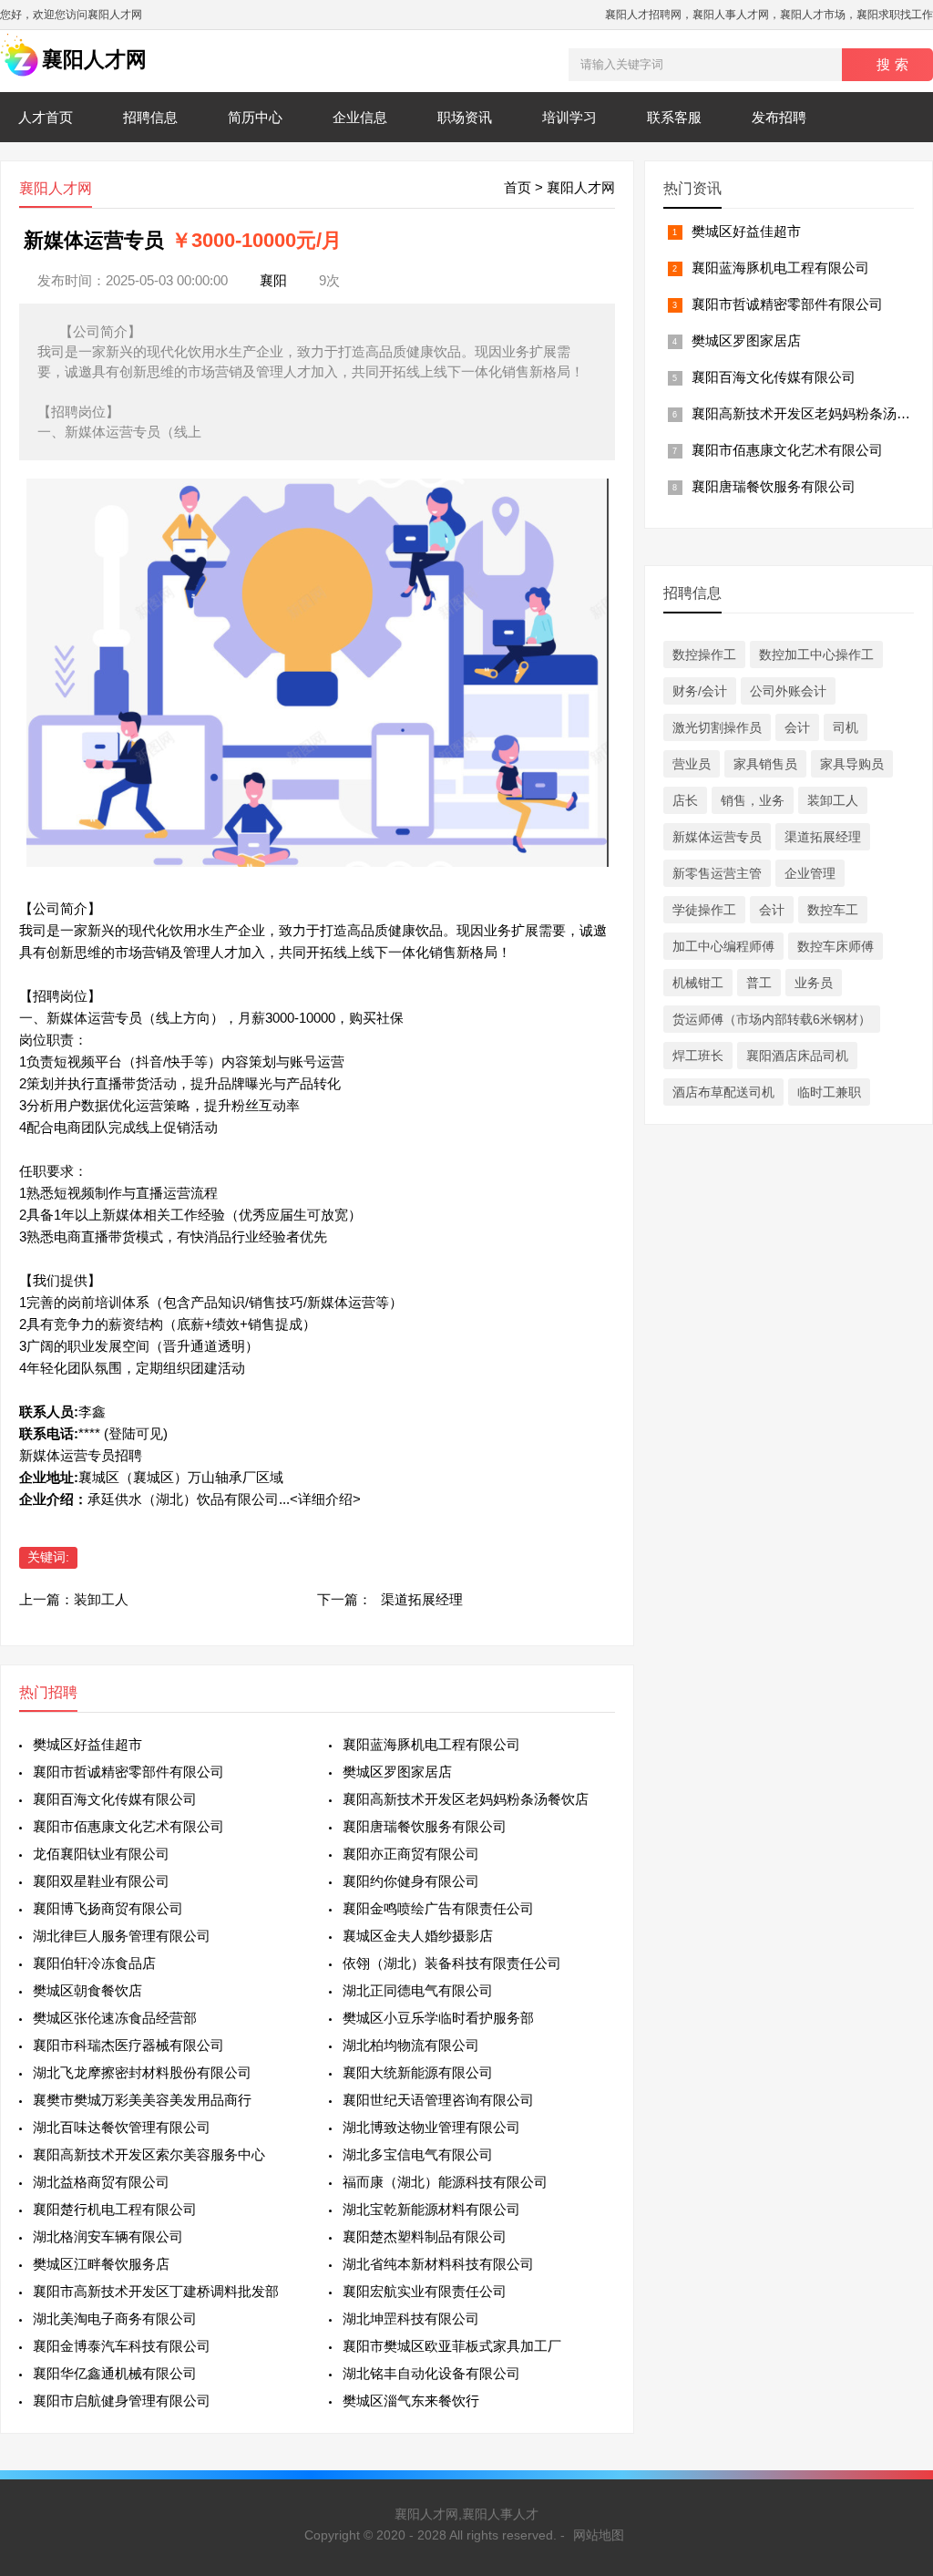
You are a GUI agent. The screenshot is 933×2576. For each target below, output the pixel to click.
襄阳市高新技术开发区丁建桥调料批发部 (156, 2291)
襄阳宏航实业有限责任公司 (425, 2291)
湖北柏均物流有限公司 (411, 2045)
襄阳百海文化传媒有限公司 (115, 1799)
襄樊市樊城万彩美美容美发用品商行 (142, 2100)
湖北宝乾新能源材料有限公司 (431, 2209)
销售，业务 (753, 800)
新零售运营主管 (717, 873)
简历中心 (255, 117)
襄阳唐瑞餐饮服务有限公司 (425, 1826)
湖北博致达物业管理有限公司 (431, 2127)
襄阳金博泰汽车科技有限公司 (122, 2346)
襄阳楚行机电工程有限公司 (115, 2209)
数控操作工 (704, 654)
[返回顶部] (896, 2299)
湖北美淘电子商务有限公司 (115, 2318)
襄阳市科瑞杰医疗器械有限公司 (128, 2045)
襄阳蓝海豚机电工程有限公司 (431, 1744)
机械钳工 (698, 983)
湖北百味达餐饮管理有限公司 (122, 2127)
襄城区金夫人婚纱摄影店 (418, 1936)
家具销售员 (765, 764)
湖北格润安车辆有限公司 (108, 2236)
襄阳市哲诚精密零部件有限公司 (128, 1772)
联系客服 (674, 117)
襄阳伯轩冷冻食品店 (94, 1963)
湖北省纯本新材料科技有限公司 (438, 2264)
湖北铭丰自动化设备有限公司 (431, 2373)
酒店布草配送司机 (723, 1092)
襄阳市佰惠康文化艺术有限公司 (128, 1826)
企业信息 (360, 117)
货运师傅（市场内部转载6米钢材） (772, 1019)
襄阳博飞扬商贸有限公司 (108, 1908)
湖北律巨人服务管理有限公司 (122, 1936)
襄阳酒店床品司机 (797, 1056)
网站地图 (599, 2535)
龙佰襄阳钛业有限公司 (101, 1854)
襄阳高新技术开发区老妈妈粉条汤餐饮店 (466, 1799)
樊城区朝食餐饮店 (87, 1990)
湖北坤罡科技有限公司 (411, 2318)
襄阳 (273, 280)
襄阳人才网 (581, 187)
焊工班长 (698, 1056)
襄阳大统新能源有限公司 (418, 2072)
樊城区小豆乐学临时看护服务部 (438, 2018)
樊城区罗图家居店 (397, 1772)
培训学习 (569, 117)
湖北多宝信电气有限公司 (418, 2154)
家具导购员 (852, 764)
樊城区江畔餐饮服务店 (101, 2264)
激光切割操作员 (717, 727)
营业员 (692, 764)
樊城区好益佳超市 (87, 1744)
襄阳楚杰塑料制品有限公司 (425, 2236)
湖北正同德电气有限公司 (418, 1990)
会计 (797, 727)
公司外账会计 (788, 691)
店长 (685, 800)
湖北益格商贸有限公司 (101, 2182)
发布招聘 (779, 117)
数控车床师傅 (836, 946)
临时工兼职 (829, 1092)
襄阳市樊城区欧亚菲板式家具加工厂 (452, 2346)
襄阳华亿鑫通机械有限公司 (115, 2373)
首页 (518, 187)
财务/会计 (700, 691)
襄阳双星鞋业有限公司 (101, 1881)
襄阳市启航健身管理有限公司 (122, 2401)
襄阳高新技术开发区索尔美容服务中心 (149, 2154)
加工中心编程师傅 (723, 946)
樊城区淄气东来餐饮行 (411, 2401)
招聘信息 (150, 117)
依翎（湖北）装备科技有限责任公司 (452, 1963)
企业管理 (810, 873)
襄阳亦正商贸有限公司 (411, 1854)
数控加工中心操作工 (816, 654)
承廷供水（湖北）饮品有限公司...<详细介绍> (224, 1499)
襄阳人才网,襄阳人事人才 (466, 2514)
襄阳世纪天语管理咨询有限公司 (438, 2100)
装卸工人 (101, 1599)
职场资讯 (465, 117)
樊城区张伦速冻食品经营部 (115, 2018)
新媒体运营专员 (717, 837)
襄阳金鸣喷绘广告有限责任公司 (438, 1908)
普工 (759, 983)
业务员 (814, 983)
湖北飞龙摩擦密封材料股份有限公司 (142, 2072)
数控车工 (833, 910)
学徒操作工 (704, 910)
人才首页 (46, 117)
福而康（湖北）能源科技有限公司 (445, 2182)
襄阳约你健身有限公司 (411, 1881)
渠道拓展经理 (422, 1599)
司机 (846, 727)
